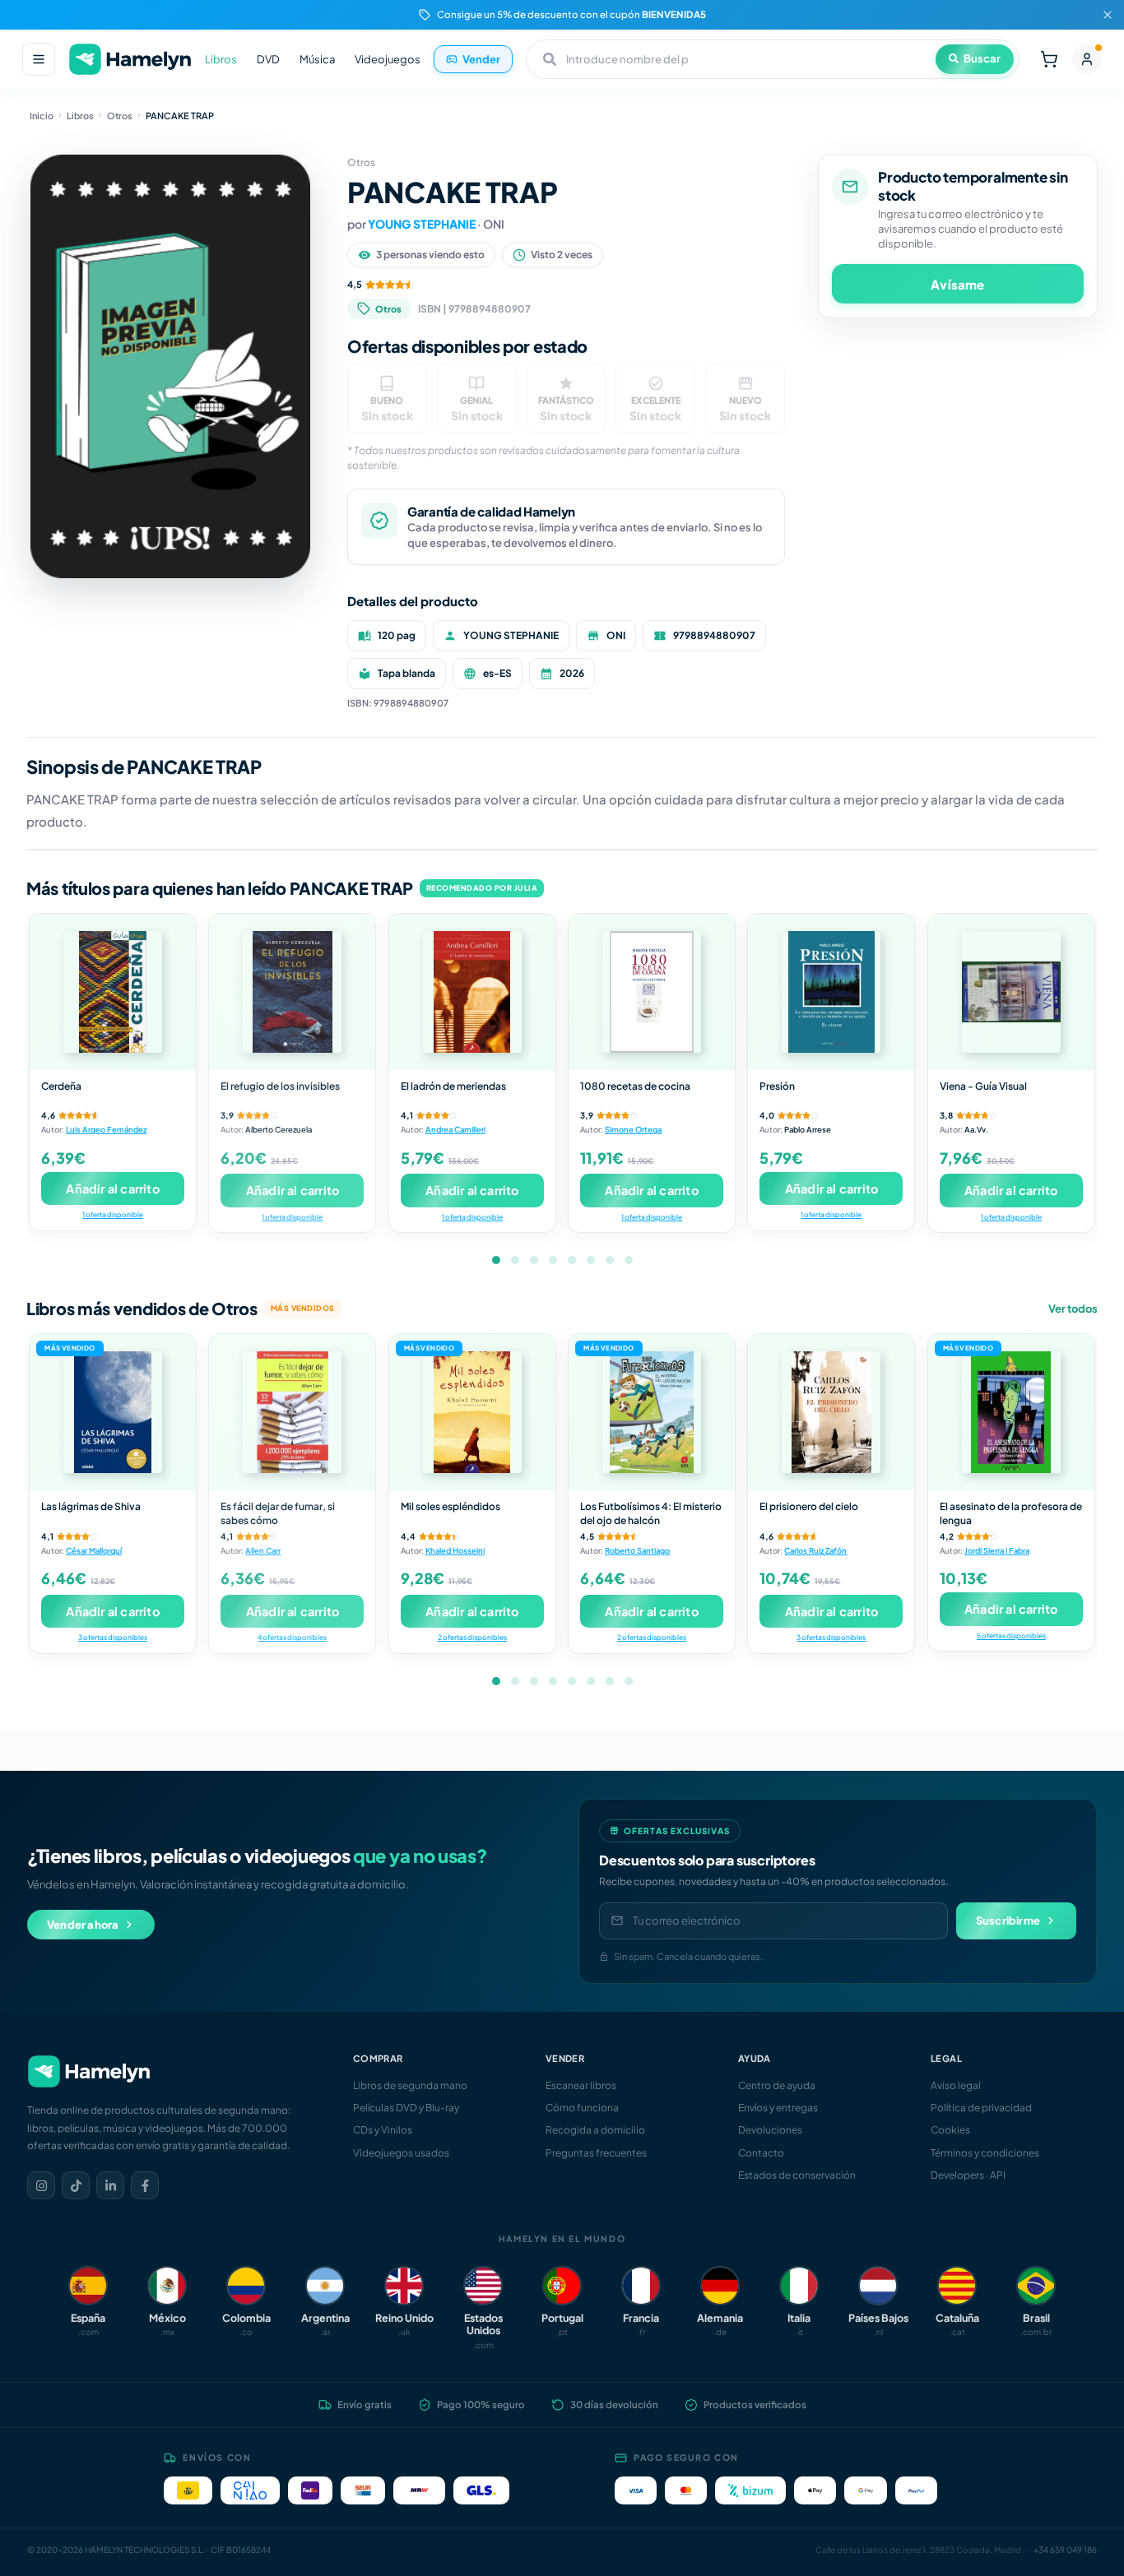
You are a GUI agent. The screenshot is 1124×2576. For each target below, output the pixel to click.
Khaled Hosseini (455, 1550)
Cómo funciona (582, 2108)
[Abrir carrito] (1049, 59)
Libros (221, 59)
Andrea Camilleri (455, 1129)
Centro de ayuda (777, 2085)
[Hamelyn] (130, 60)
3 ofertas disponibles (113, 1637)
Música (317, 59)
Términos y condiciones (985, 2153)
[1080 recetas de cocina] (652, 992)
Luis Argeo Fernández (106, 1129)
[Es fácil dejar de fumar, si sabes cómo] (292, 1412)
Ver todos (1073, 1309)
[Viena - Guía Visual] (1011, 992)
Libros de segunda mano (410, 2085)
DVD (268, 59)
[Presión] (831, 992)
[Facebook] (145, 2185)
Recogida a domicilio (595, 2130)
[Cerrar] (1108, 15)
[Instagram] (41, 2185)
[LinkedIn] (110, 2185)
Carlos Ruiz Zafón (815, 1550)
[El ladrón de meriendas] (472, 992)
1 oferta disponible (113, 1214)
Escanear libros (581, 2085)
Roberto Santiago (637, 1550)
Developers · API (968, 2175)
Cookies (950, 2130)
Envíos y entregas (778, 2108)
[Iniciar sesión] (1087, 59)
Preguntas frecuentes (596, 2153)
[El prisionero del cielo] (831, 1412)
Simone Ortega (633, 1129)
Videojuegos (388, 59)
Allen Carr (263, 1550)
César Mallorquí (94, 1550)
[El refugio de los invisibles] (292, 992)
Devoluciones (770, 2130)
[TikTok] (76, 2185)
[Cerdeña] (113, 992)
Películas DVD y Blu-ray (406, 2108)
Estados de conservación (797, 2175)
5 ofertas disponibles (1011, 1635)
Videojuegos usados (401, 2153)
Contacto (761, 2153)
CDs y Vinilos (383, 2130)
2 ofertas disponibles (472, 1637)
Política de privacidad (981, 2108)
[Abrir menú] (39, 59)
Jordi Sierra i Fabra (997, 1550)
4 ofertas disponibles (292, 1637)
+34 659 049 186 (1065, 2550)
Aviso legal (956, 2085)
